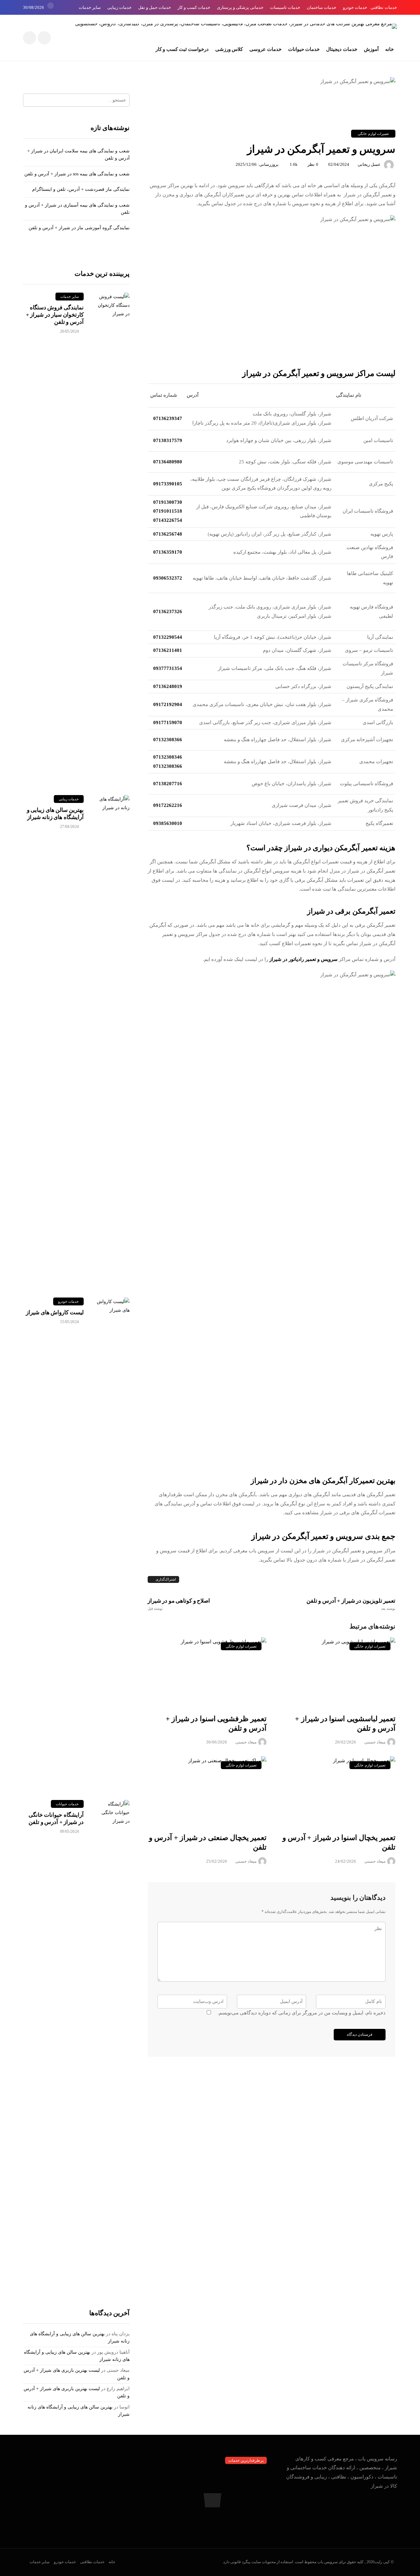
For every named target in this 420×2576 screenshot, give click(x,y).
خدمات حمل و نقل (155, 7)
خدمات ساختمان (322, 7)
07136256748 (168, 534)
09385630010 (168, 823)
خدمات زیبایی (119, 7)
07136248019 (168, 686)
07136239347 (168, 418)
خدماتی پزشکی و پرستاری (240, 7)
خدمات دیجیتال (342, 49)
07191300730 (168, 502)
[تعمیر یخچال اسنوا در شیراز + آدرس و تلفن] (336, 1791)
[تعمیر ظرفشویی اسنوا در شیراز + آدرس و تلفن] (207, 1672)
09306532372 (168, 578)
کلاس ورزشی (229, 49)
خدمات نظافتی (384, 7)
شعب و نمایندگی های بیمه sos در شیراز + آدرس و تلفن (77, 174)
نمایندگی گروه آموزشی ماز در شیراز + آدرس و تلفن (79, 228)
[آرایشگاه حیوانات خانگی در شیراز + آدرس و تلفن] (113, 2046)
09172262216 (168, 805)
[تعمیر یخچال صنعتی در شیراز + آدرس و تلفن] (207, 1791)
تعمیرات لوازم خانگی (373, 134)
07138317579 (168, 440)
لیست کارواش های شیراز (55, 1312)
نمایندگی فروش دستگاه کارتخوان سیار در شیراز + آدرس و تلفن (55, 315)
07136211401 (168, 650)
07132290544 (168, 637)
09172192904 (168, 704)
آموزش (371, 49)
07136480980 (168, 462)
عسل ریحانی (369, 164)
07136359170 (168, 552)
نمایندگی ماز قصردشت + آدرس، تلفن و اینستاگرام (81, 189)
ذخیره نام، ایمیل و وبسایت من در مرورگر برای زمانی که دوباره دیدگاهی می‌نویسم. (302, 2013)
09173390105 (168, 484)
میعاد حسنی (246, 1742)
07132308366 (168, 740)
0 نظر (313, 164)
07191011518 (168, 511)
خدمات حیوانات (304, 49)
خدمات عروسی (265, 49)
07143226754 (168, 520)
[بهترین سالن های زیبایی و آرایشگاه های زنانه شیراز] (113, 1041)
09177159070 (168, 722)
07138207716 (168, 784)
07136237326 (168, 611)
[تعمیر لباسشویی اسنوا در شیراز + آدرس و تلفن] (336, 1672)
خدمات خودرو (355, 7)
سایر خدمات (90, 7)
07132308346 (168, 757)
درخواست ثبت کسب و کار (182, 49)
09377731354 (168, 668)
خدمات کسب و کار (194, 7)
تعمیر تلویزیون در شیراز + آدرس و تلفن (351, 1604)
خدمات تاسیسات (285, 7)
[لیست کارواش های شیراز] (113, 1544)
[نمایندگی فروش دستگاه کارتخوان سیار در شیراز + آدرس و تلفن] (113, 539)
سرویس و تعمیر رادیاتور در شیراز (304, 959)
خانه (389, 49)
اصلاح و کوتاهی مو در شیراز (179, 1604)
